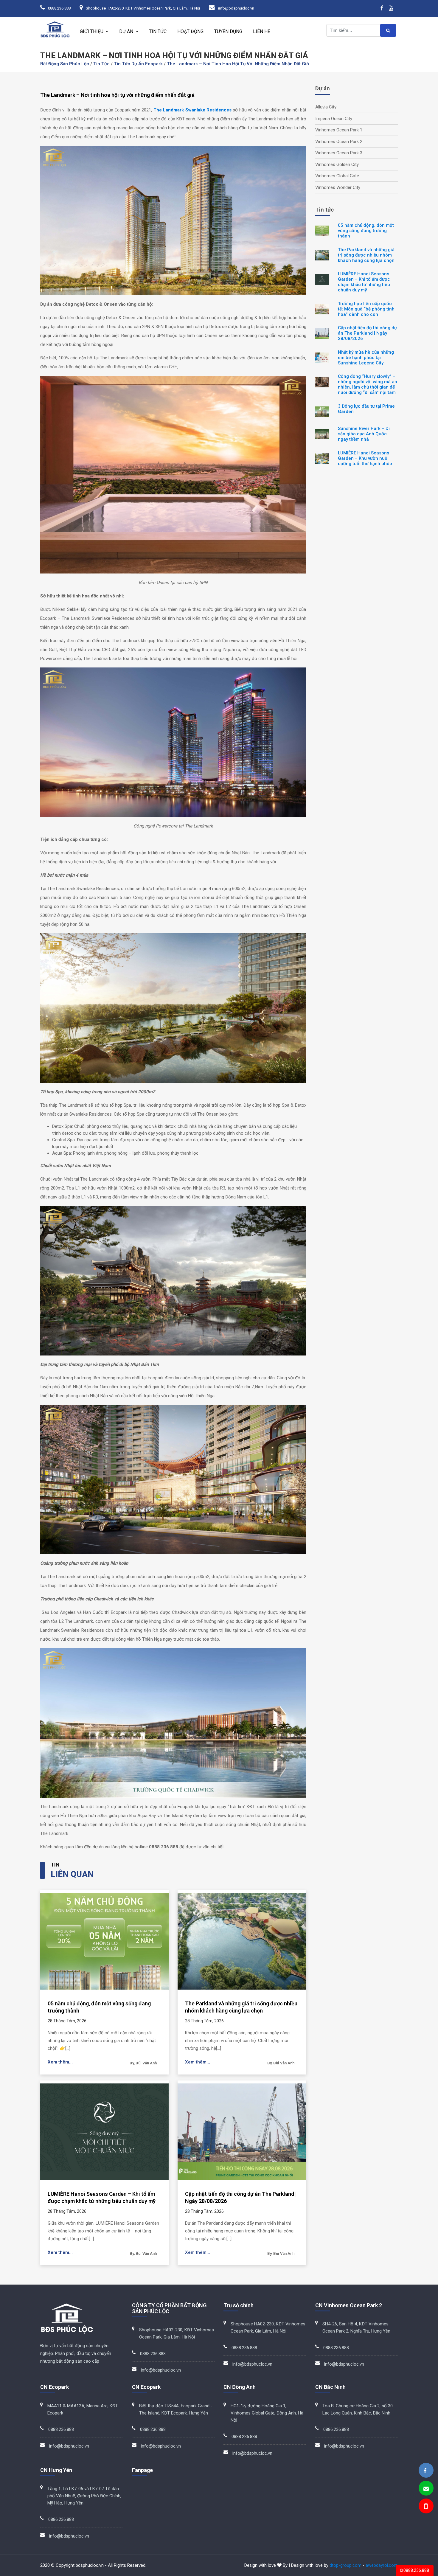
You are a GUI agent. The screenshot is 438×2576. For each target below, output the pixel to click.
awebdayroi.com (382, 2565)
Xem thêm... (60, 2062)
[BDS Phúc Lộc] (425, 2471)
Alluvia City (326, 107)
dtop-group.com (345, 2565)
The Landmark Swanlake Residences (192, 110)
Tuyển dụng (228, 31)
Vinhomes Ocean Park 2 (339, 142)
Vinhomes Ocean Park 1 (339, 130)
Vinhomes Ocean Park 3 (339, 153)
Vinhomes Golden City (337, 164)
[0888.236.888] (425, 2507)
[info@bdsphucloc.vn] (426, 2489)
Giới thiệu (92, 31)
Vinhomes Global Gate (337, 176)
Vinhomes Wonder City (338, 187)
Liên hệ (262, 31)
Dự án (126, 31)
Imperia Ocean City (334, 119)
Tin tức (158, 31)
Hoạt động (190, 31)
